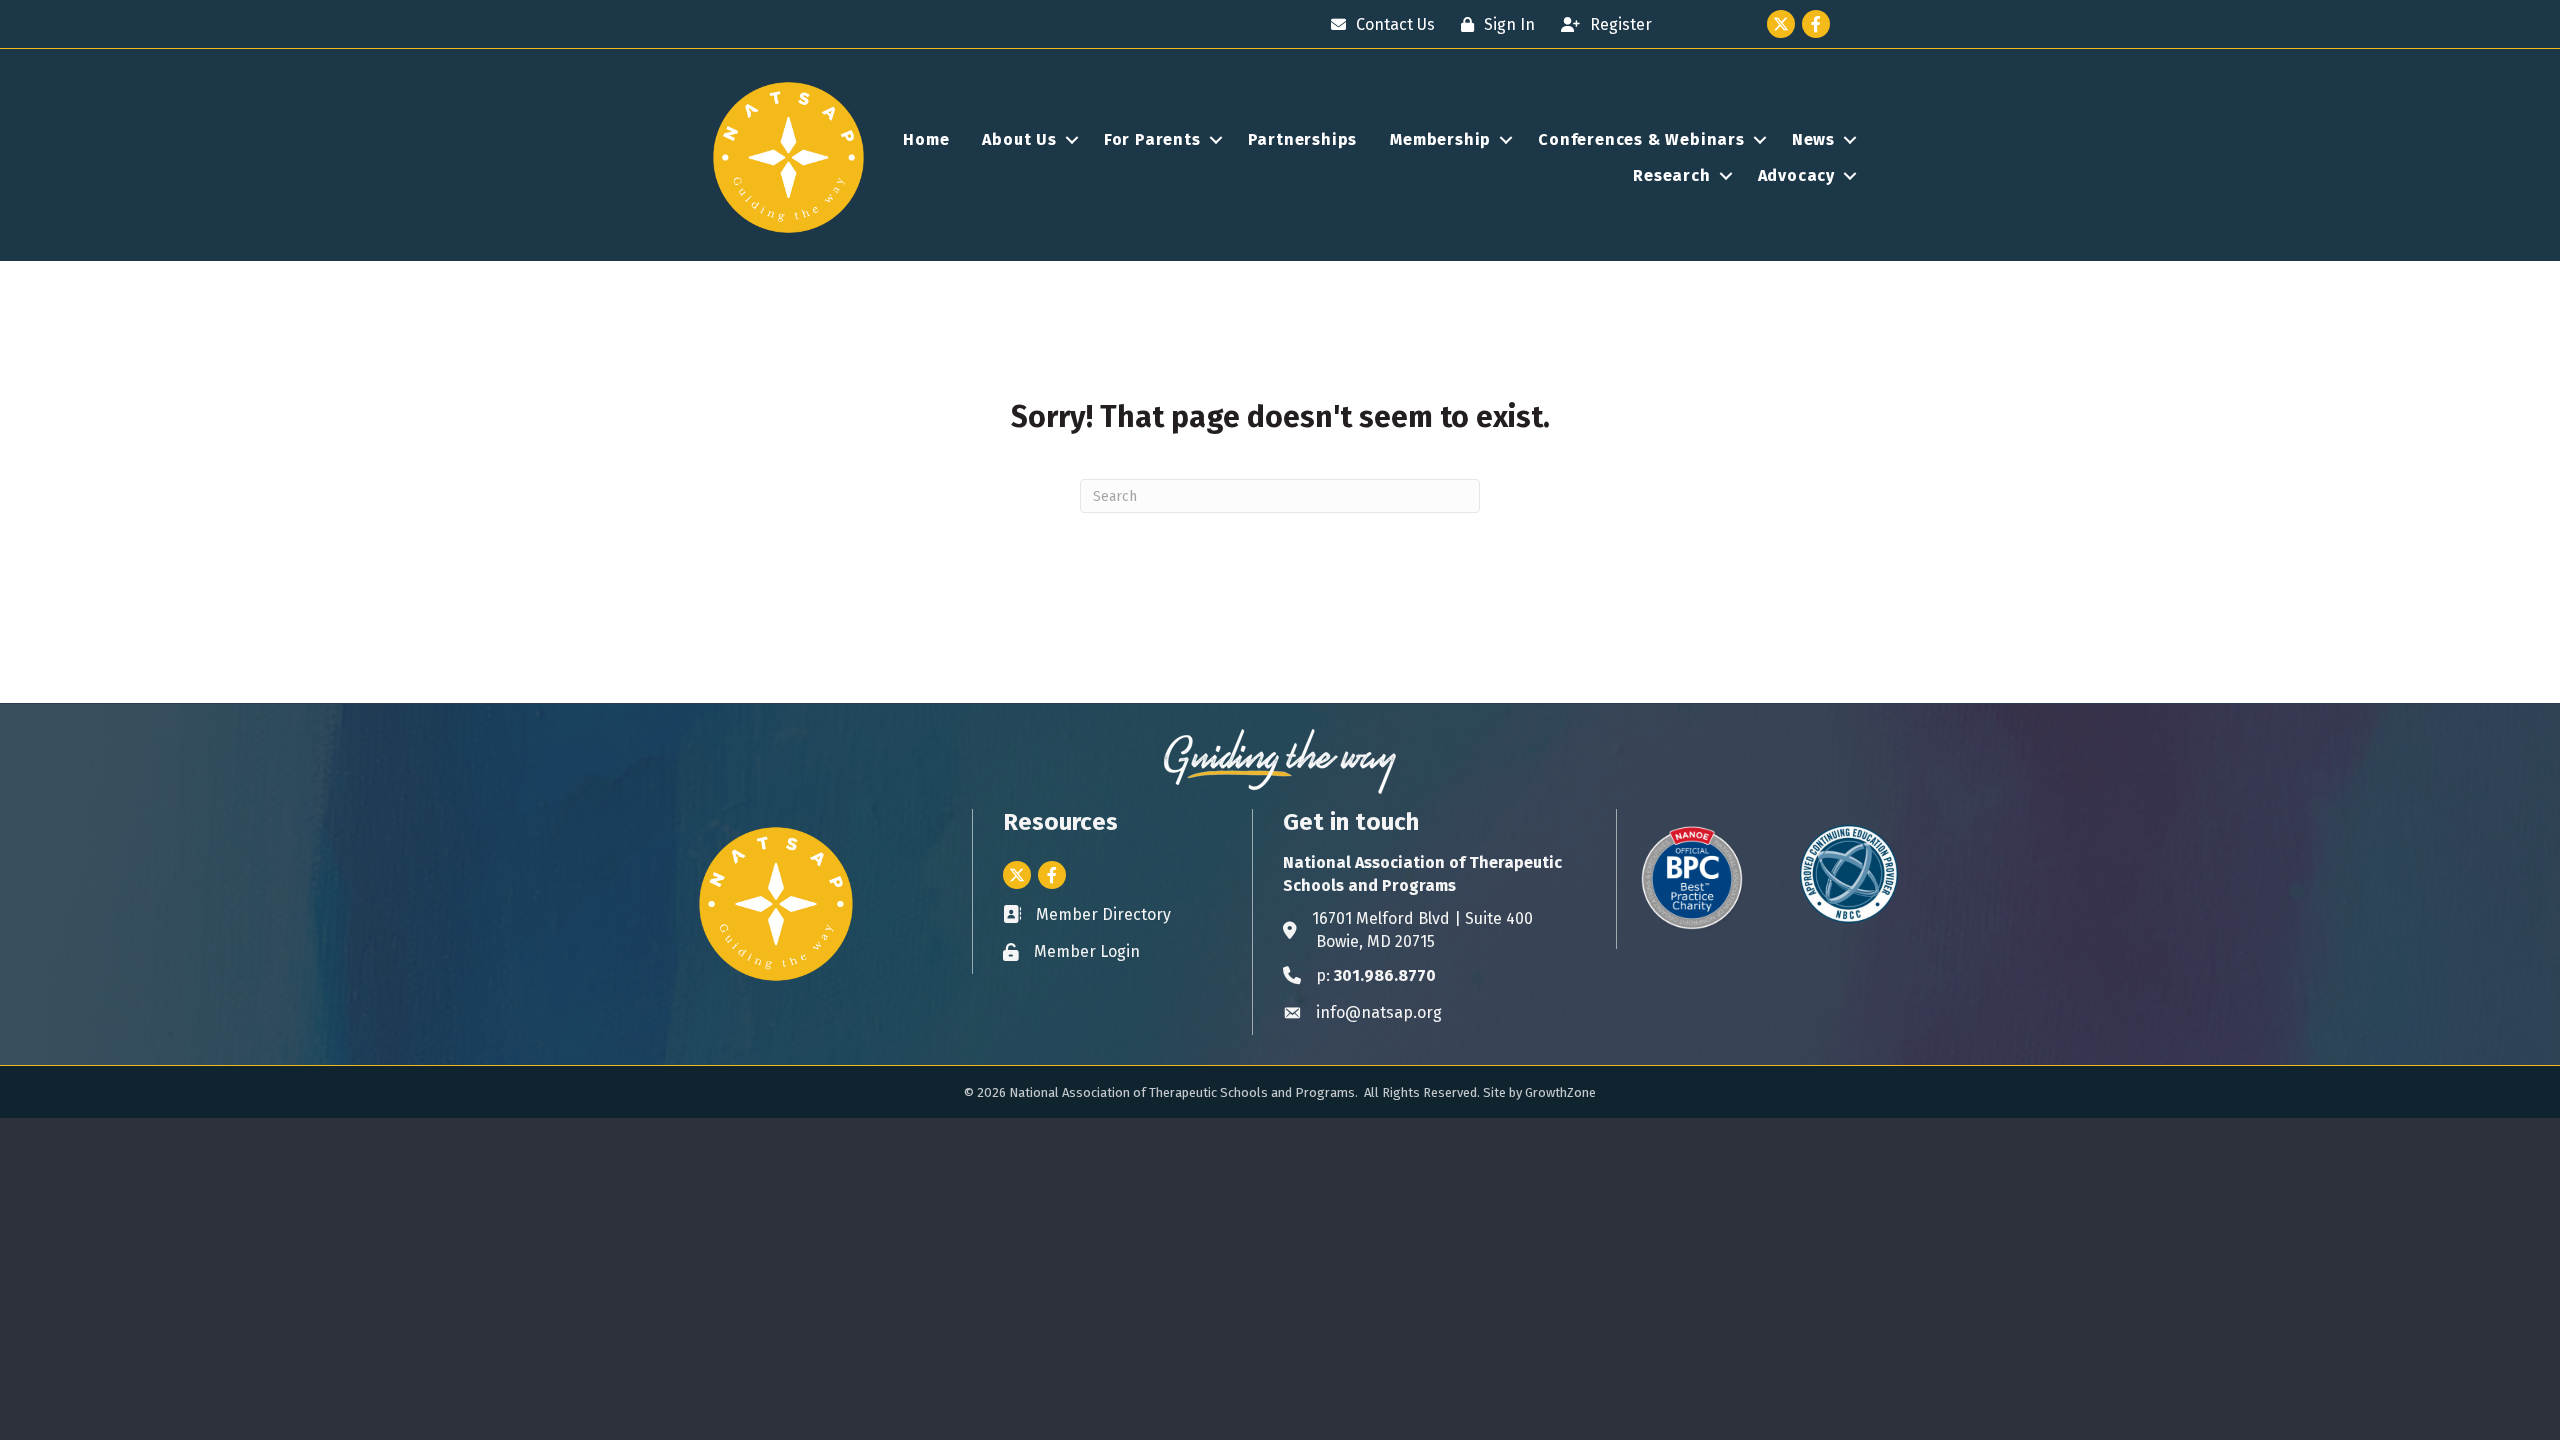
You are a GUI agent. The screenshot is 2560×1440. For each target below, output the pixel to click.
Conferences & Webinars (1641, 139)
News (1813, 139)
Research (1671, 175)
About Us (1019, 139)
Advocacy (1796, 175)
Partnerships (1303, 139)
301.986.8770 (1385, 975)
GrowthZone (1560, 1092)
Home (926, 139)
